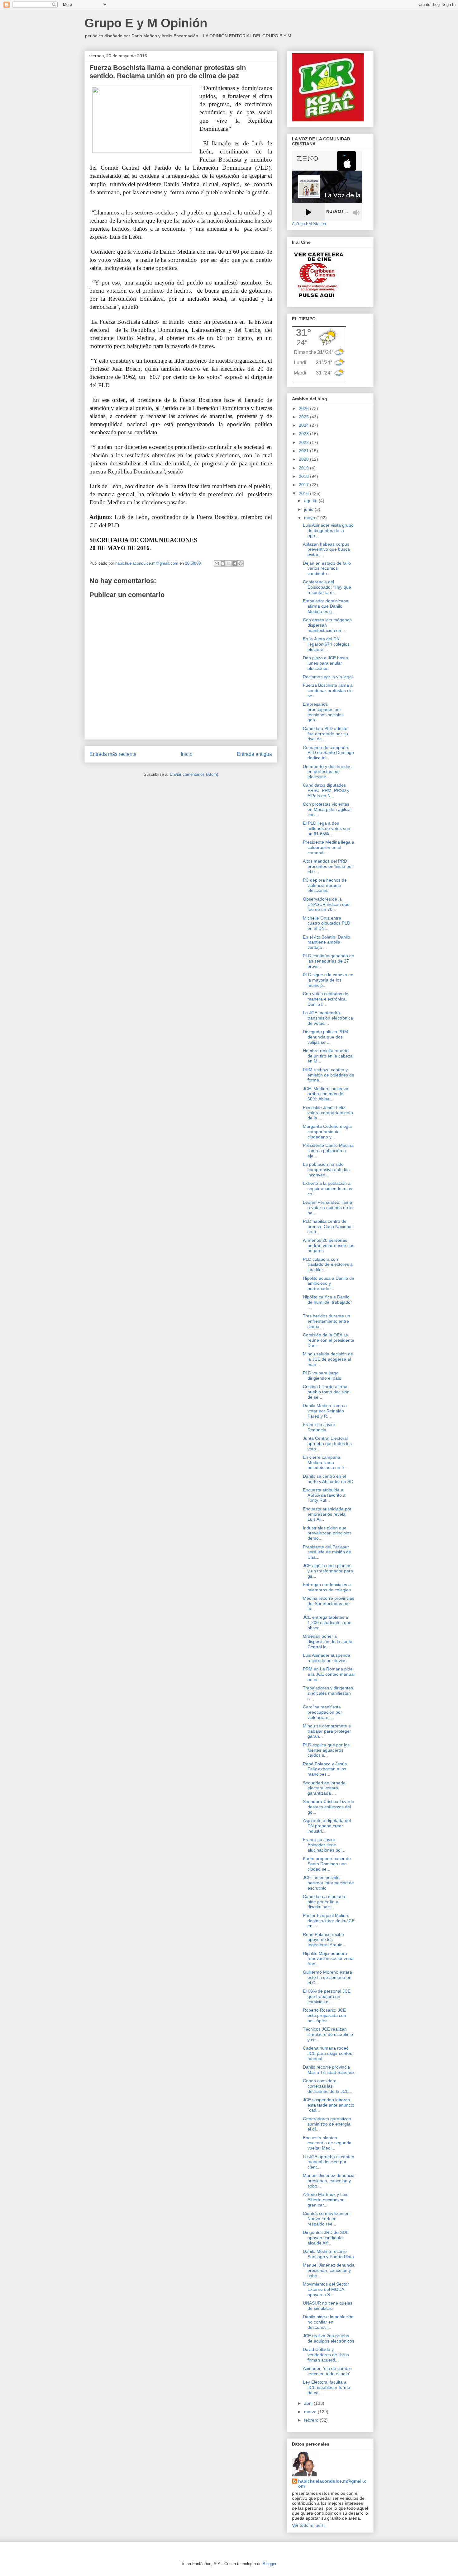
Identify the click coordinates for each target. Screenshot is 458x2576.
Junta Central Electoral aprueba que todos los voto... (327, 1443)
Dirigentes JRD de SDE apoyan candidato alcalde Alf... (326, 2238)
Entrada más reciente (113, 754)
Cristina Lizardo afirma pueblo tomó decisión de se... (326, 1392)
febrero (312, 2420)
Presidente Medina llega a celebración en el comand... (329, 847)
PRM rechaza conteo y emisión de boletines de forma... (329, 1075)
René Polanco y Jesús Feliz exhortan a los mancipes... (325, 1769)
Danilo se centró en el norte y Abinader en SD (328, 1479)
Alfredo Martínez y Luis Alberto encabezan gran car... (326, 2200)
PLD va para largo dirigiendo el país (322, 1375)
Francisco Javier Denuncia (319, 1427)
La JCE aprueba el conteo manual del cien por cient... (329, 2162)
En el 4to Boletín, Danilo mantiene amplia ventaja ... (327, 942)
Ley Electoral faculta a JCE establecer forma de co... (327, 2387)
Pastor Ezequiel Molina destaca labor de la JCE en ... (329, 1921)
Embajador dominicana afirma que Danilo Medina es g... (326, 606)
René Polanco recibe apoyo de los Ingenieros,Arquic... (324, 1940)
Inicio (187, 754)
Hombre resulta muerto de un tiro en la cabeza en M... (328, 1056)
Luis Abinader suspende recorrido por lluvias (327, 1658)
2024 (304, 425)
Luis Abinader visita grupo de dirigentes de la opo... (328, 530)
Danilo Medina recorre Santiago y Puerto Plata (328, 2254)
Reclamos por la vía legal (328, 677)
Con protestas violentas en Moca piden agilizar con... (327, 809)
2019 (304, 468)
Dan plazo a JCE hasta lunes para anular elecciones (325, 663)
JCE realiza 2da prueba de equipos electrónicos (329, 2338)
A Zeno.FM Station (309, 224)
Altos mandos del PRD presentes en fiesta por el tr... (328, 866)
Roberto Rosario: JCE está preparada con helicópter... (324, 2015)
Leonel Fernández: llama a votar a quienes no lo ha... (328, 1208)
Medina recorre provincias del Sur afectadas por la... (329, 1604)
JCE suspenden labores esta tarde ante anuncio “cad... (329, 2105)
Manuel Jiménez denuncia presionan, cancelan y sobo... (329, 2181)
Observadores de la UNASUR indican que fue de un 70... (326, 904)
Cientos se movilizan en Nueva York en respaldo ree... (326, 2219)
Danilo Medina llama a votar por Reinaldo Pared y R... (325, 1411)
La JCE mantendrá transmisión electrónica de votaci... (328, 1018)
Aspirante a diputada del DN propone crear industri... (327, 1826)
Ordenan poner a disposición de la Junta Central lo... (328, 1641)
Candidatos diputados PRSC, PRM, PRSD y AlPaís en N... (326, 790)
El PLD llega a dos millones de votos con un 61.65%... (327, 828)
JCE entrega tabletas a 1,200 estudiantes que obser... (327, 1622)
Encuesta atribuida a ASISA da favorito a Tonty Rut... (324, 1495)
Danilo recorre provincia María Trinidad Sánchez (329, 2070)
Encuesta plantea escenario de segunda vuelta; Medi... (327, 2143)
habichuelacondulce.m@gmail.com (332, 2484)
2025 (304, 417)
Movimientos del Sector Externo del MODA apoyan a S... (326, 2289)
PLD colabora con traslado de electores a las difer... (328, 1264)
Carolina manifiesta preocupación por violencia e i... (322, 1712)
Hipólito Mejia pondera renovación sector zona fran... (328, 1959)
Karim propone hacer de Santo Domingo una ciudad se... (327, 1864)
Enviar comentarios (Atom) (194, 774)
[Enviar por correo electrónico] (217, 563)
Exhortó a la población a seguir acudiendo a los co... (327, 1189)
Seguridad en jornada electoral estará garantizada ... (324, 1788)
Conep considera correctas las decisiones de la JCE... (328, 2086)
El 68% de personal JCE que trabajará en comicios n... (327, 1996)
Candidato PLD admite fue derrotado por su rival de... (325, 734)
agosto (311, 501)
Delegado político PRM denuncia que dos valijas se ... (325, 1037)
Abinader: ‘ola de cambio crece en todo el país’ (327, 2371)
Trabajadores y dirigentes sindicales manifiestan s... (328, 1693)
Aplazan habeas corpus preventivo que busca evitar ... (326, 549)
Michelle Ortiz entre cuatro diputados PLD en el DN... (327, 923)
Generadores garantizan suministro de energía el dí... (327, 2124)
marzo (311, 2412)
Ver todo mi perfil (309, 2525)
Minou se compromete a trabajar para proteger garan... (327, 1731)
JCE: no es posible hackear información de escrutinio (328, 1883)
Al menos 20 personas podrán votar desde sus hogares (329, 1246)
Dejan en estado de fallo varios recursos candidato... (327, 568)
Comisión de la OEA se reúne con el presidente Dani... (329, 1340)
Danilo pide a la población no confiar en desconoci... (328, 2322)
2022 (304, 442)
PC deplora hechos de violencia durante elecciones (325, 885)
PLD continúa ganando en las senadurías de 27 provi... (329, 961)
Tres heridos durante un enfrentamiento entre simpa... (327, 1321)
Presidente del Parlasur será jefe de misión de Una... (327, 1552)
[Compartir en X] (229, 563)
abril (309, 2403)
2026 (304, 408)
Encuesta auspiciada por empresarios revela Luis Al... (327, 1514)
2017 (304, 485)
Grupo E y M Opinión (146, 23)
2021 (304, 451)
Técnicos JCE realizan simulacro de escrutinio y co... (328, 2034)
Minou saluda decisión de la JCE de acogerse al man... (328, 1359)
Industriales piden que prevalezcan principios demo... (327, 1533)
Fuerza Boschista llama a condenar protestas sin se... (328, 690)
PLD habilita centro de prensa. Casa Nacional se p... (328, 1227)
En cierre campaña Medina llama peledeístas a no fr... (325, 1462)
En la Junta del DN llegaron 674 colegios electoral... (326, 644)
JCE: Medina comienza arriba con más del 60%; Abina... (326, 1094)
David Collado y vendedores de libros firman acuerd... (326, 2355)
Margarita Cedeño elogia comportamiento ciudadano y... (327, 1132)
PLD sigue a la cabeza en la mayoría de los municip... (328, 980)
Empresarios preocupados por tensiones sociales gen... (323, 712)
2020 (304, 459)
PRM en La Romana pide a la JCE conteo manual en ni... (329, 1674)
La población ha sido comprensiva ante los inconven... (326, 1170)
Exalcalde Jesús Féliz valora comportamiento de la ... (328, 1113)
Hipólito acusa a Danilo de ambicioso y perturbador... (329, 1283)
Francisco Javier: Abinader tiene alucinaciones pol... (324, 1845)
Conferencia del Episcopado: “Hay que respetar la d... (327, 587)
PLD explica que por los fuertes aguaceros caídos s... (326, 1750)
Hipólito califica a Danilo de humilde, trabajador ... (327, 1302)
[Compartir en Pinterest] (241, 563)
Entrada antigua (254, 754)
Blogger (269, 2564)
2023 (304, 434)
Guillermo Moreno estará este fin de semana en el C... (327, 1977)
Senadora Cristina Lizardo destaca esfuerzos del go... (329, 1807)
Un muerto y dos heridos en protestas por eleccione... (327, 772)
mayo (310, 518)
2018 (304, 476)
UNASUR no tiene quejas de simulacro (328, 2306)
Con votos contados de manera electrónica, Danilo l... (326, 999)
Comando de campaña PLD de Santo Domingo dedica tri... (328, 753)
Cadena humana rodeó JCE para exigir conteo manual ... (328, 2053)
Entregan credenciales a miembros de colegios (327, 1587)
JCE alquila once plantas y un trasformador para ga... (328, 1571)
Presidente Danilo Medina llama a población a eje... (328, 1151)
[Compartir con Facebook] (235, 563)
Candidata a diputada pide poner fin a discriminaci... (324, 1902)
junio (309, 509)
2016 (304, 493)
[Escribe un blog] (223, 563)
